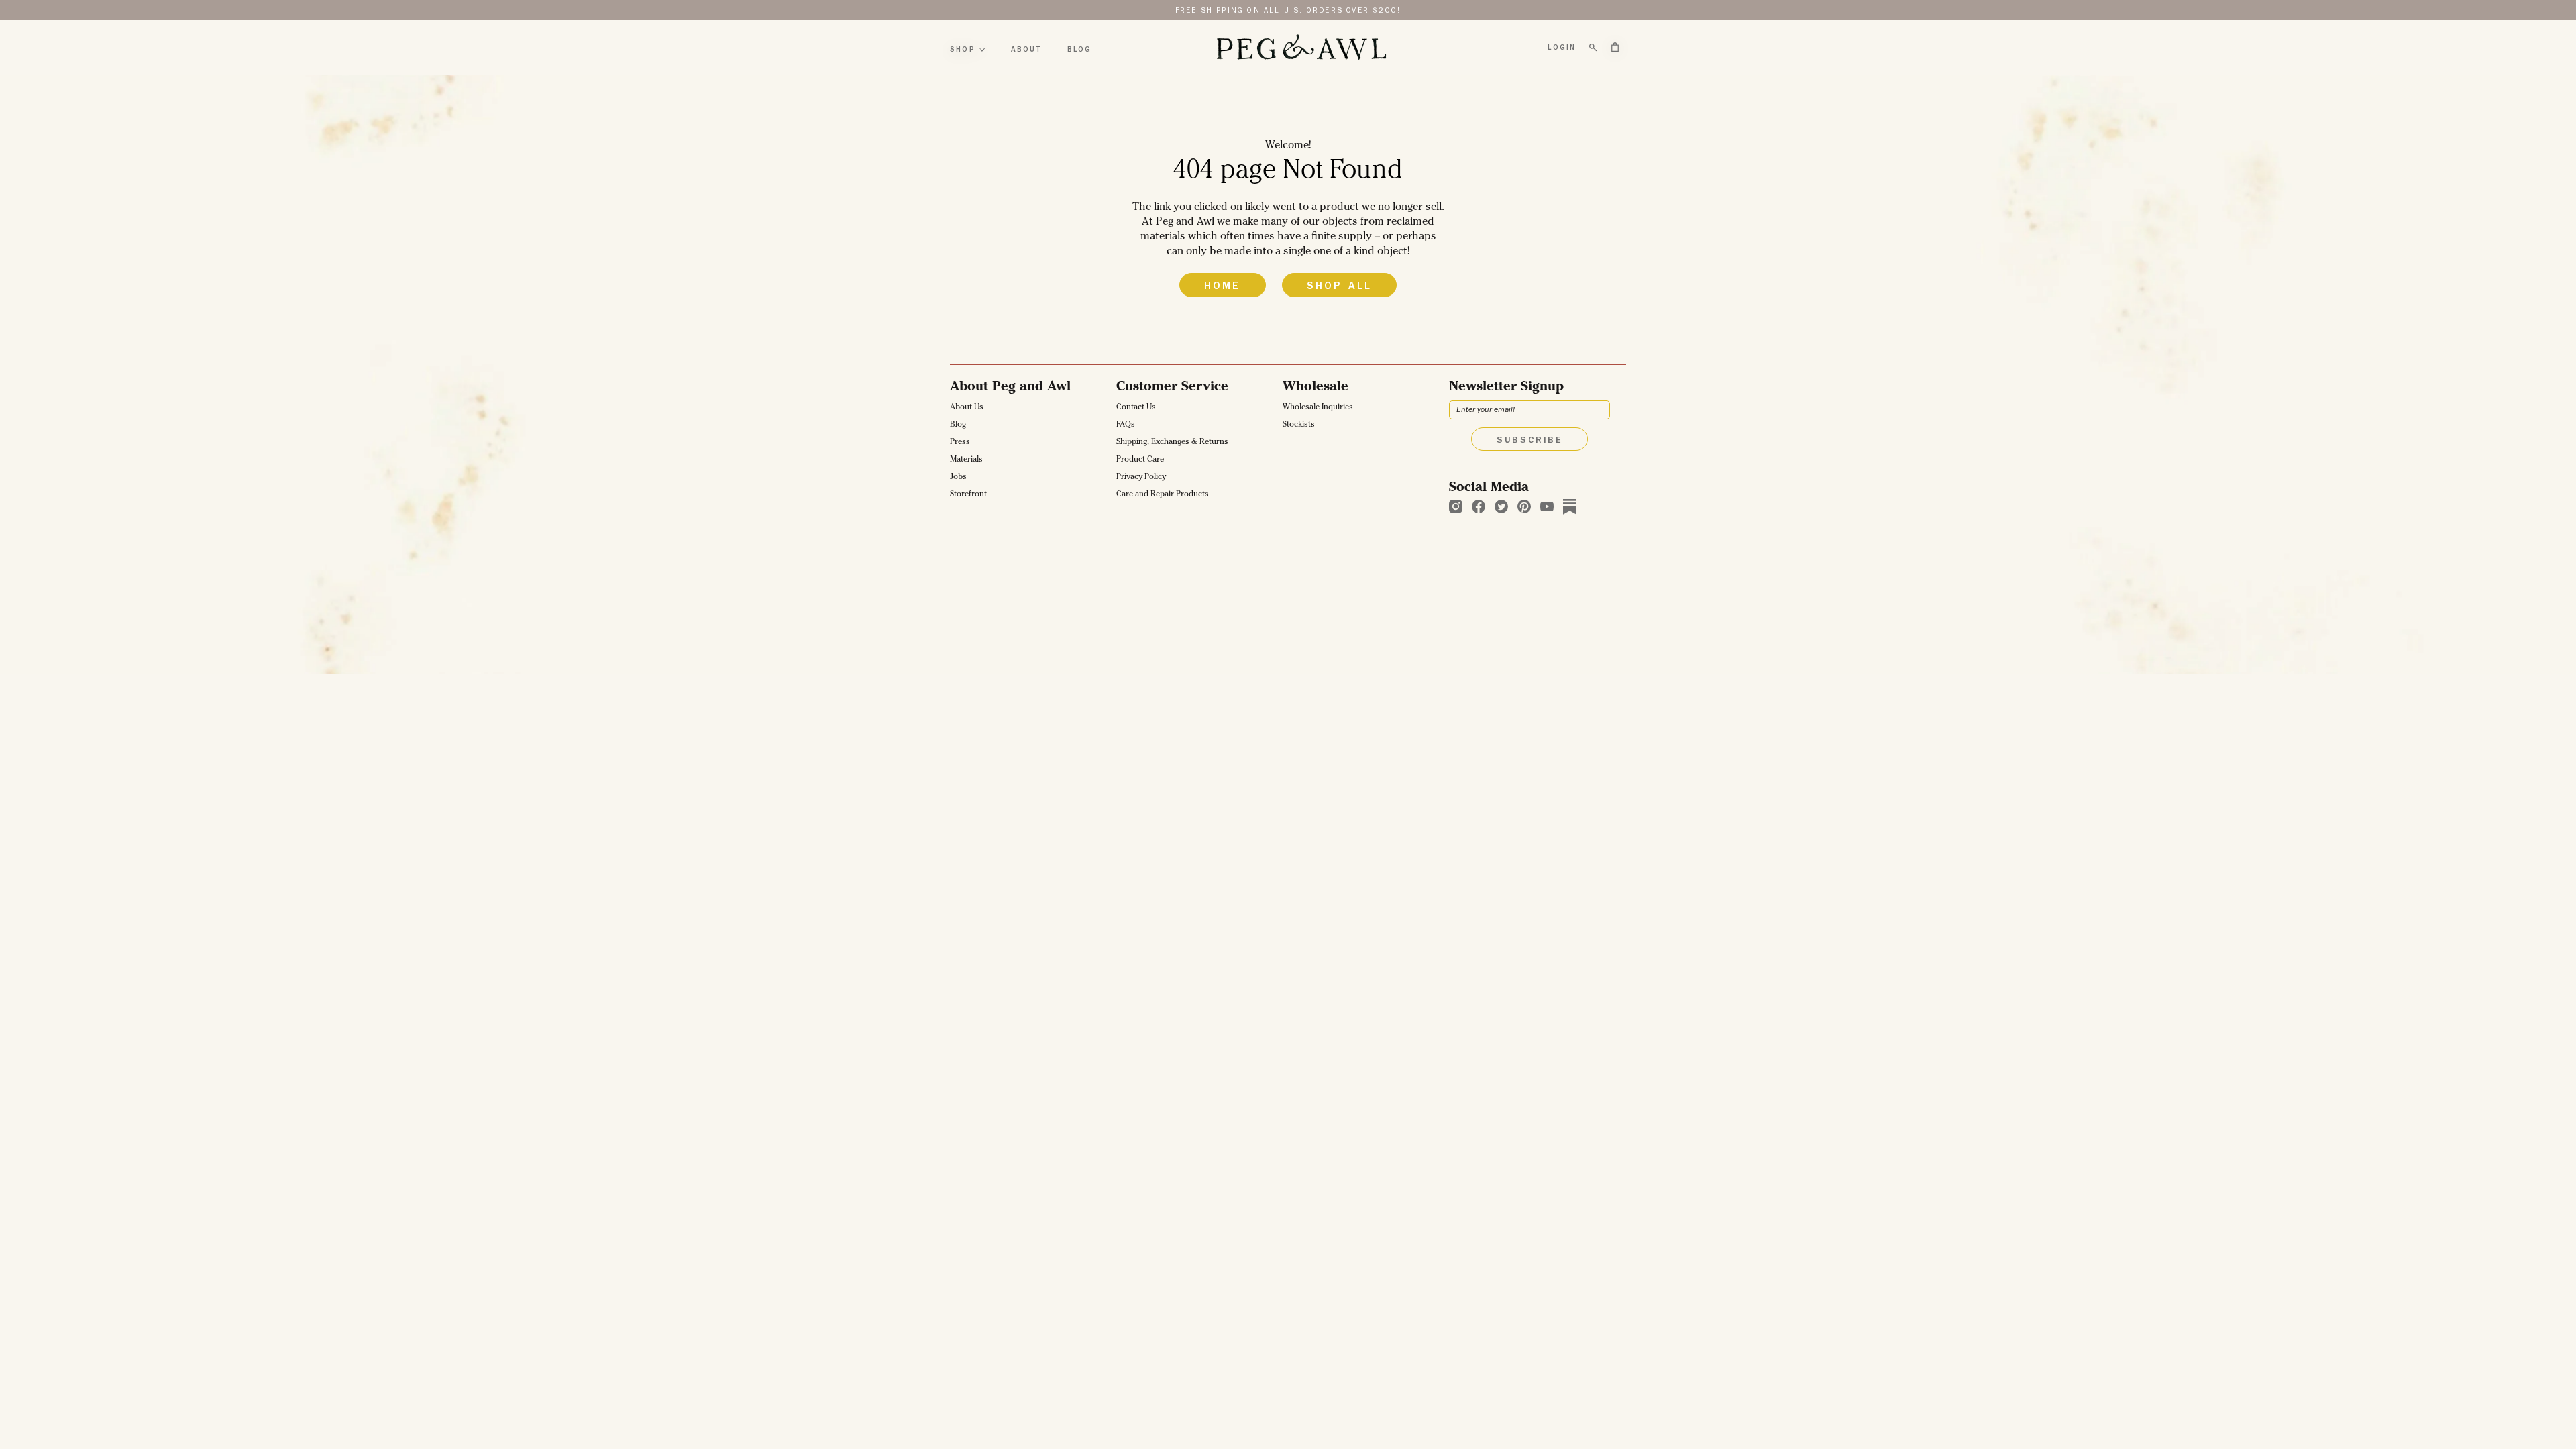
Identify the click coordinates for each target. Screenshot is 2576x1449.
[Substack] (1570, 506)
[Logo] (1301, 48)
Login (1562, 48)
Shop (963, 50)
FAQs (1126, 425)
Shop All (1340, 287)
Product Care (1140, 460)
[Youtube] (1547, 506)
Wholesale (1316, 388)
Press (960, 443)
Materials (966, 460)
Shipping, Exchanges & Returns (1172, 443)
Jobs (958, 478)
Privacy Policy (1141, 478)
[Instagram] (1456, 506)
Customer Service (1172, 388)
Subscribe (1529, 441)
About (1026, 50)
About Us (967, 408)
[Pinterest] (1524, 506)
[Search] (1593, 48)
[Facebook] (1479, 506)
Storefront (968, 495)
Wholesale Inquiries (1318, 408)
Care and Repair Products (1163, 495)
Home (1223, 287)
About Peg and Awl (1010, 388)
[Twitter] (1501, 506)
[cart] (1615, 47)
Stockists (1299, 425)
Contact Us (1136, 408)
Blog (1080, 50)
